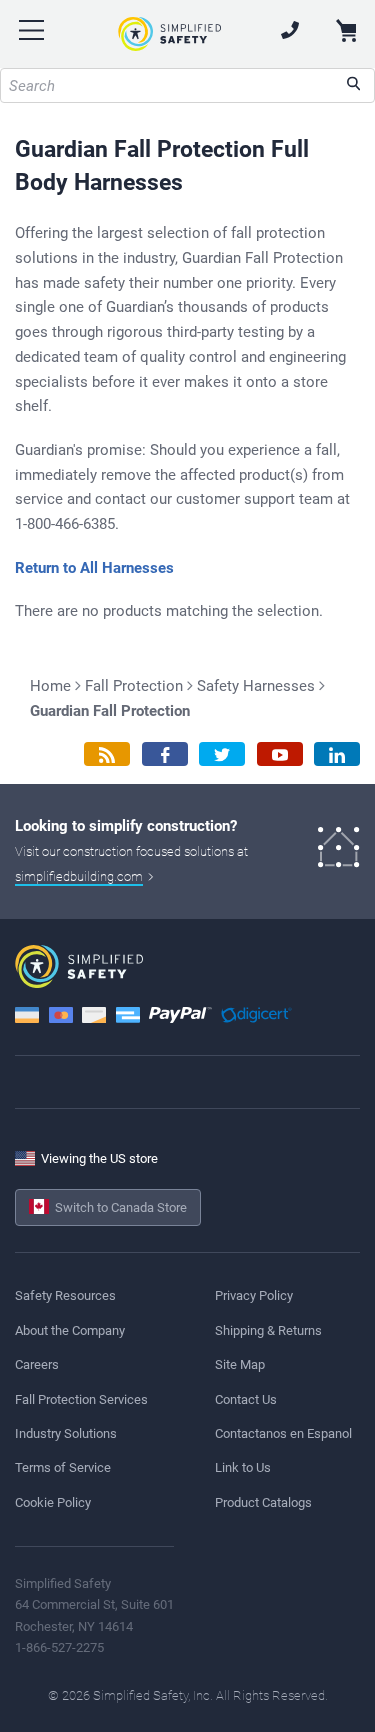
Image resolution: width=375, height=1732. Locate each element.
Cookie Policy (53, 1502)
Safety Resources (65, 1295)
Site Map (240, 1364)
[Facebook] (165, 754)
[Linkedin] (337, 754)
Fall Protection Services (81, 1399)
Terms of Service (63, 1467)
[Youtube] (280, 754)
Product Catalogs (263, 1502)
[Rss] (107, 754)
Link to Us (243, 1467)
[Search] (353, 85)
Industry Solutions (66, 1433)
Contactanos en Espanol (283, 1433)
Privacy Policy (254, 1295)
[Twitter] (222, 754)
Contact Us (246, 1399)
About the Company (70, 1330)
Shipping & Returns (268, 1330)
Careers (37, 1364)
